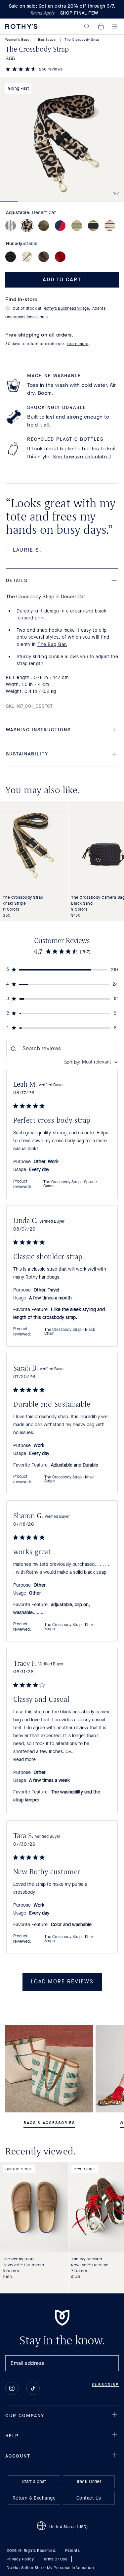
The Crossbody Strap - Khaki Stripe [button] (69, 1479)
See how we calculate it (82, 456)
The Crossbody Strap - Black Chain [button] (70, 1332)
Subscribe (105, 2385)
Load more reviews (62, 1982)
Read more (24, 1760)
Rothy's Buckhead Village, (67, 308)
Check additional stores (26, 317)
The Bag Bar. (52, 644)
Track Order (89, 2482)
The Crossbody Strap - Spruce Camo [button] (70, 1184)
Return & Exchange (34, 2498)
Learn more (78, 344)
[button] (87, 26)
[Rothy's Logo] (21, 26)
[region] (62, 970)
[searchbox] (62, 1049)
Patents (73, 2551)
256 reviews (51, 69)
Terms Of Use (55, 2559)
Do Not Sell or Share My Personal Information (50, 2568)
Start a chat (34, 2482)
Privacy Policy (20, 2559)
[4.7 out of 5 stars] (21, 70)
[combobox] (91, 1062)
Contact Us (89, 2498)
